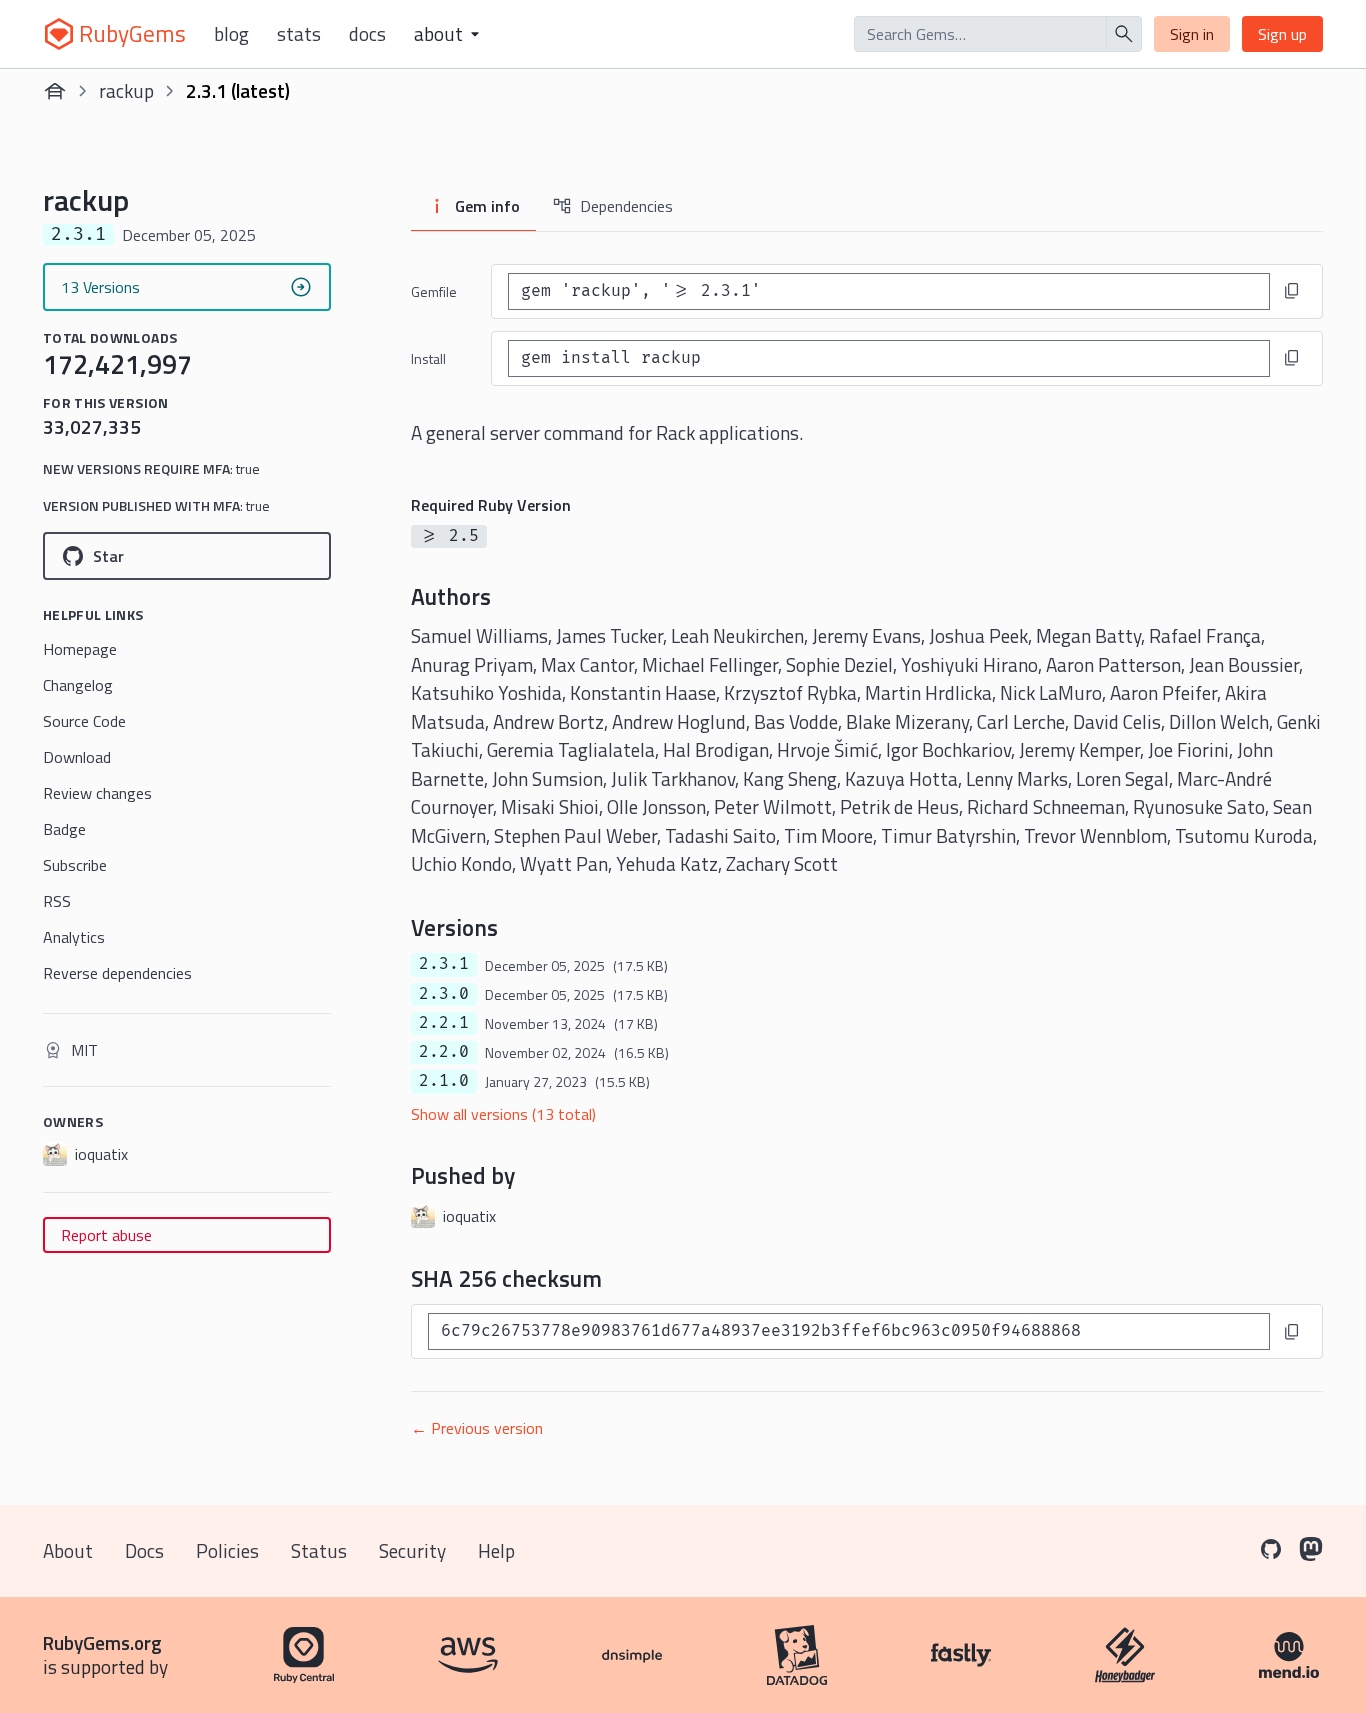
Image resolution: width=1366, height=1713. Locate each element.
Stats (299, 34)
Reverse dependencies (117, 973)
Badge (64, 829)
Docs (367, 34)
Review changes (97, 793)
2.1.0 (444, 1081)
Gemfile (434, 291)
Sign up (1282, 34)
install (428, 358)
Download (77, 757)
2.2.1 (444, 1023)
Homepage (80, 649)
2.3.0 (444, 994)
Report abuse (106, 1235)
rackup (126, 90)
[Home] (55, 91)
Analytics (74, 937)
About (68, 1550)
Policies (227, 1550)
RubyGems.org (102, 1642)
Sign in (1192, 34)
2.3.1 (444, 964)
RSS (57, 901)
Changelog (78, 685)
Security (412, 1550)
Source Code (84, 721)
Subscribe (75, 865)
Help (496, 1550)
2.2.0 (444, 1052)
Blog (231, 34)
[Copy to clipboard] (1292, 291)
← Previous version (477, 1428)
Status (319, 1550)
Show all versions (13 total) (503, 1114)
